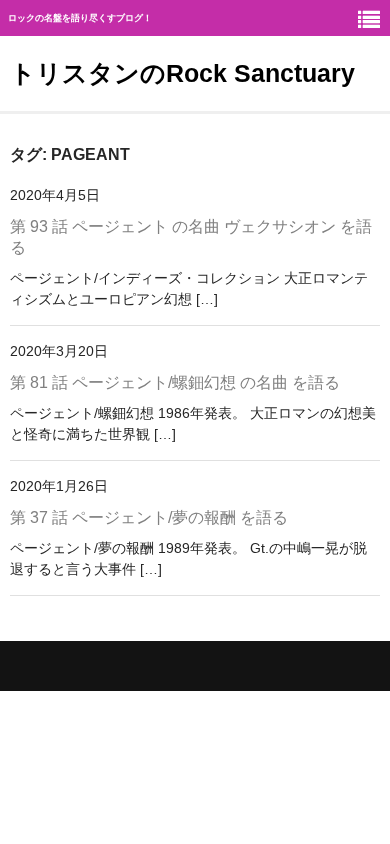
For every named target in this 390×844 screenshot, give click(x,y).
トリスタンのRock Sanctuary (182, 73)
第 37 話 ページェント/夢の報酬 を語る (149, 517)
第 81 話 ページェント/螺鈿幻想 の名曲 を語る (175, 382)
